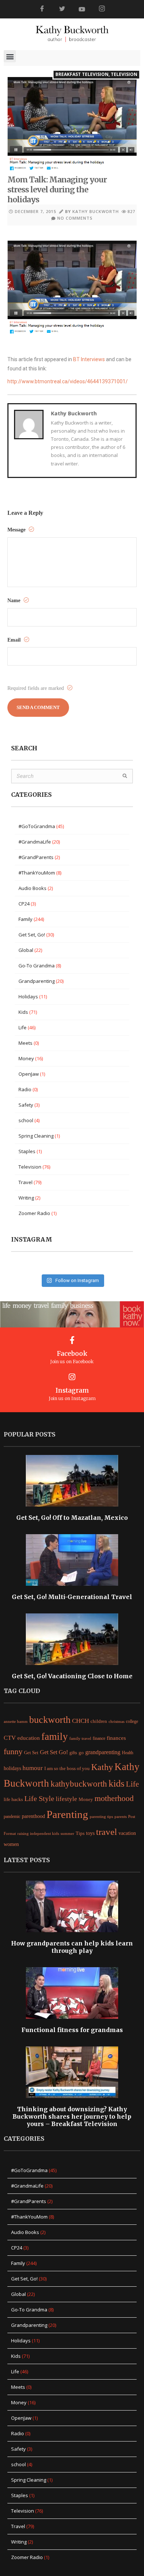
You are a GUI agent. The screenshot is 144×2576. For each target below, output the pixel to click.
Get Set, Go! (32, 935)
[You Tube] (82, 9)
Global (26, 950)
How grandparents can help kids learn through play (72, 1947)
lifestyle (66, 1799)
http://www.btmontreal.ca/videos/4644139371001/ (68, 381)
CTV (10, 1738)
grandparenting (103, 1752)
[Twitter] (62, 9)
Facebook (72, 1354)
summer (67, 1833)
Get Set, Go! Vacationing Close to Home (72, 1676)
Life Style (39, 1798)
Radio (25, 1089)
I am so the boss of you (67, 1768)
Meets (25, 1043)
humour (33, 1768)
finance (99, 1738)
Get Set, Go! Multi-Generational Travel (72, 1597)
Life (23, 1027)
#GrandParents (36, 857)
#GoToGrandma (37, 826)
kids (116, 1783)
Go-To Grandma (37, 966)
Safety (26, 1105)
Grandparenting (37, 981)
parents (121, 1816)
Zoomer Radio (34, 1213)
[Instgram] (102, 9)
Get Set (31, 1753)
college (132, 1721)
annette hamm (16, 1722)
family (55, 1736)
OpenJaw (29, 1074)
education (29, 1738)
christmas (116, 1721)
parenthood (33, 1816)
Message (17, 530)
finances (116, 1738)
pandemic (12, 1816)
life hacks (13, 1800)
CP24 (24, 904)
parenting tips (101, 1817)
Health (128, 1753)
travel (107, 1832)
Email (15, 640)
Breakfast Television (82, 74)
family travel (80, 1739)
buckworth (50, 1720)
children (99, 1721)
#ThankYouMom (37, 873)
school (26, 1120)
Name (15, 601)
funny (13, 1752)
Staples (27, 1151)
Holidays (28, 996)
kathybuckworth (79, 1784)
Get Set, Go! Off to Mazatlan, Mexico (72, 1518)
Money (26, 1058)
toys (90, 1833)
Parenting (67, 1814)
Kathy (102, 1767)
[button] (10, 56)
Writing (26, 1198)
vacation (127, 1833)
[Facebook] (42, 9)
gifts (73, 1753)
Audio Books (32, 888)
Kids (23, 1012)
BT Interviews (89, 359)
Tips (80, 1833)
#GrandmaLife (35, 842)
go (81, 1753)
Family (25, 919)
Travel (25, 1182)
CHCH (80, 1721)
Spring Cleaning (36, 1136)
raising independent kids (38, 1833)
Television (124, 74)
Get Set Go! (54, 1752)
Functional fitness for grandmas (72, 2030)
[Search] (125, 776)
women (11, 1844)
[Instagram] (72, 1377)
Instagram (72, 1390)
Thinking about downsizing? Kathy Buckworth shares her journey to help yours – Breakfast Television (72, 2116)
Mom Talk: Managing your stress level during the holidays (57, 190)
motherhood (114, 1798)
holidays (12, 1768)
